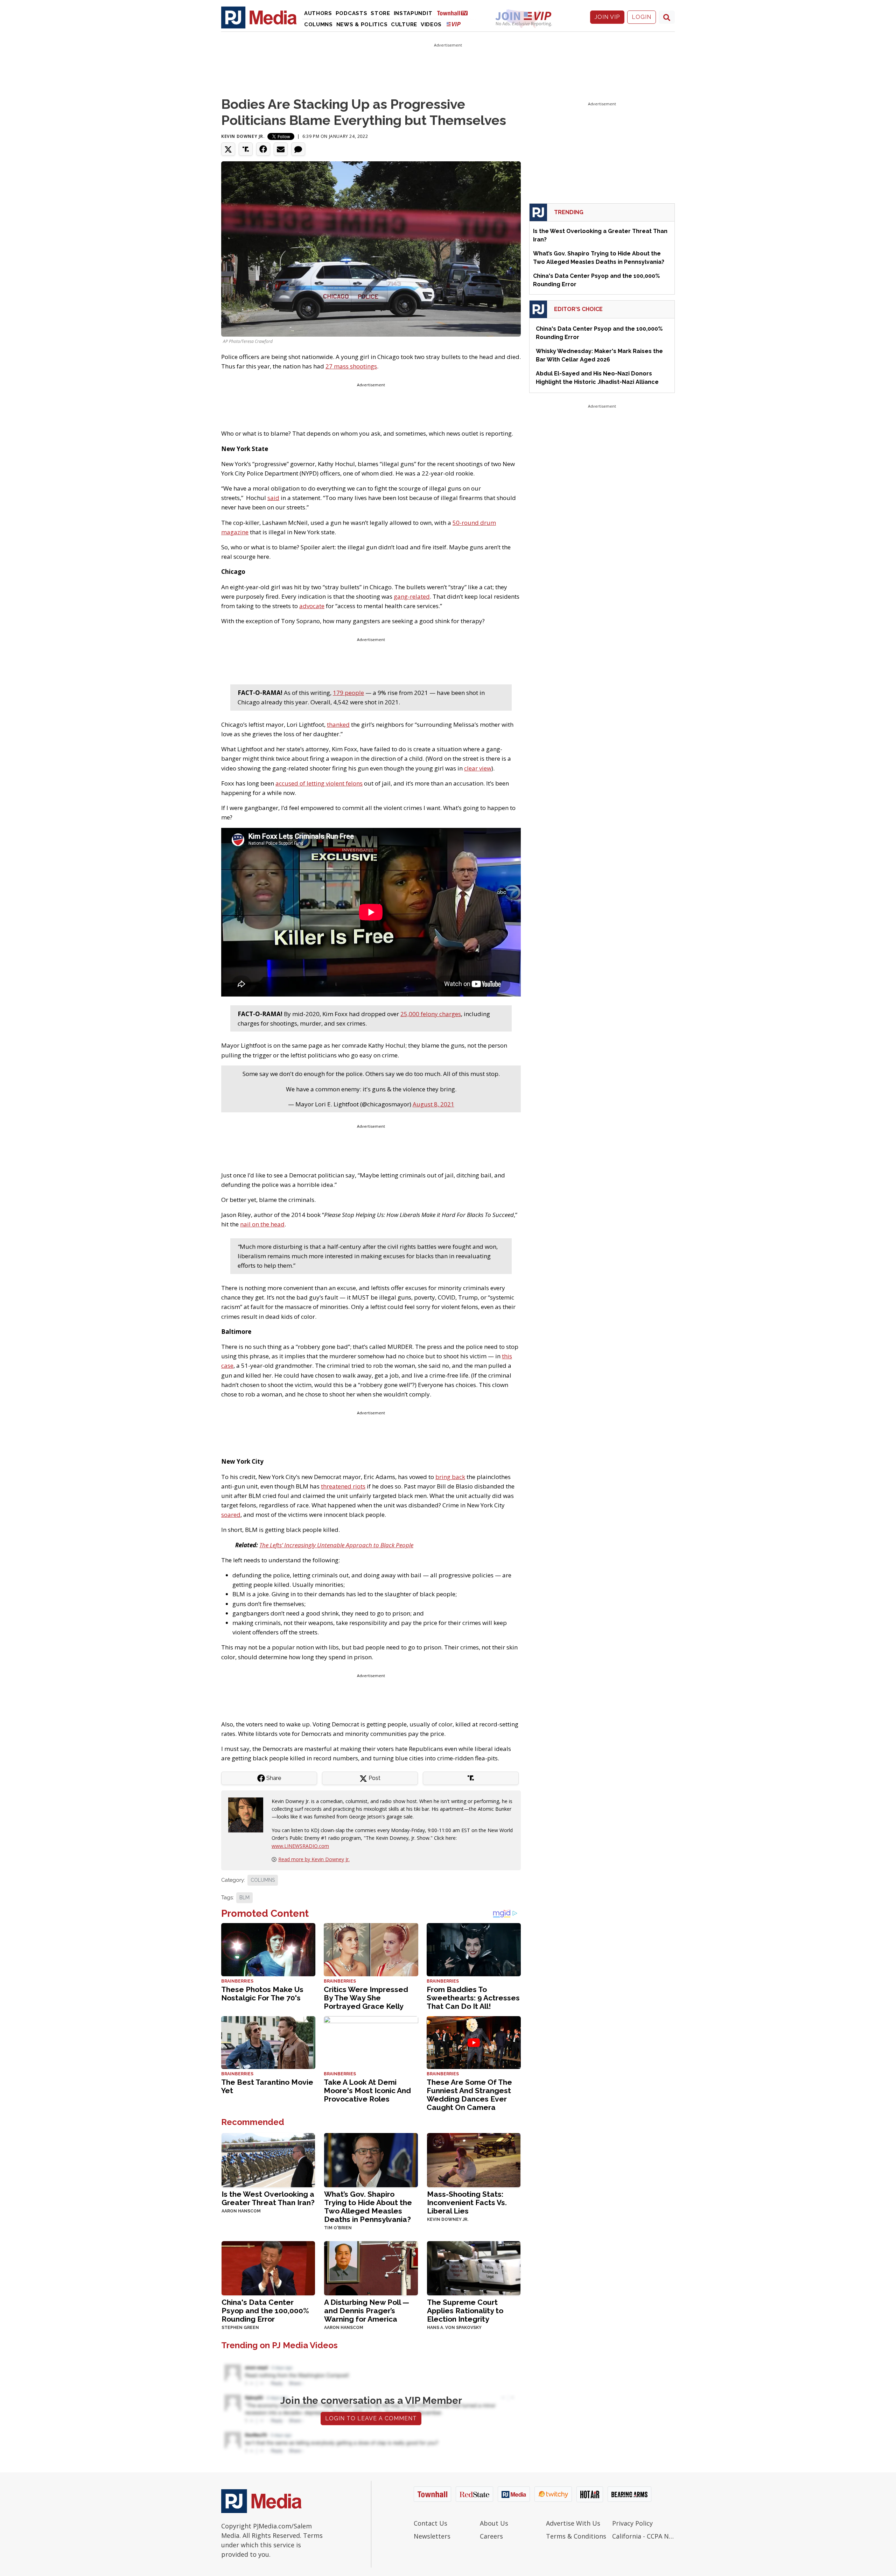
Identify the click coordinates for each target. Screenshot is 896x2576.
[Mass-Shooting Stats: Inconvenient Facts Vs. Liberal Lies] (474, 2159)
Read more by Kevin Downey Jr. (314, 1859)
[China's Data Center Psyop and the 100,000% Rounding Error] (268, 2268)
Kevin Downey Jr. (243, 136)
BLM (244, 1898)
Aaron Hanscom (241, 2211)
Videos (431, 24)
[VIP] (454, 24)
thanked (338, 724)
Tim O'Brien (338, 2228)
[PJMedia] (259, 17)
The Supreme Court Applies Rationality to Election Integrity (465, 2311)
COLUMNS (263, 1880)
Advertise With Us (573, 2523)
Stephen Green (240, 2328)
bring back (450, 1477)
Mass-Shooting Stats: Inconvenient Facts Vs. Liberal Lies (467, 2202)
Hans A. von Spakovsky (454, 2328)
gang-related (412, 596)
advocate (312, 606)
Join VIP (607, 17)
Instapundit (413, 13)
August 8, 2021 (433, 1104)
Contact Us (430, 2523)
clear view (478, 768)
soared (231, 1515)
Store (380, 13)
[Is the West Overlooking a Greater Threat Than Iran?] (268, 2159)
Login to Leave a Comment (371, 2418)
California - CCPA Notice (643, 2536)
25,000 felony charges (431, 1014)
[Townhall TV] (455, 13)
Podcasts (352, 13)
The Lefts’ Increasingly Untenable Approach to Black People (336, 1545)
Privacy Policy (632, 2523)
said (273, 498)
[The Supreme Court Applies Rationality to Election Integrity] (474, 2268)
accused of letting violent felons (319, 783)
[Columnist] (248, 1814)
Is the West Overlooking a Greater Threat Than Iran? (268, 2198)
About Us (494, 2523)
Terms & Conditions (576, 2536)
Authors (318, 13)
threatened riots (343, 1486)
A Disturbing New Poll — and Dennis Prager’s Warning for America (367, 2311)
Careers (491, 2536)
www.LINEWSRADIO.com (300, 1846)
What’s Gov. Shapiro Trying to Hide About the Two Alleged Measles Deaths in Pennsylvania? (368, 2207)
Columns (318, 24)
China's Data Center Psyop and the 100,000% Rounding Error (265, 2311)
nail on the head (262, 1224)
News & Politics (362, 24)
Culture (404, 24)
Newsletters (432, 2536)
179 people (348, 693)
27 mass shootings (351, 366)
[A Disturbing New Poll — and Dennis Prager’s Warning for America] (371, 2268)
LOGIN (642, 17)
